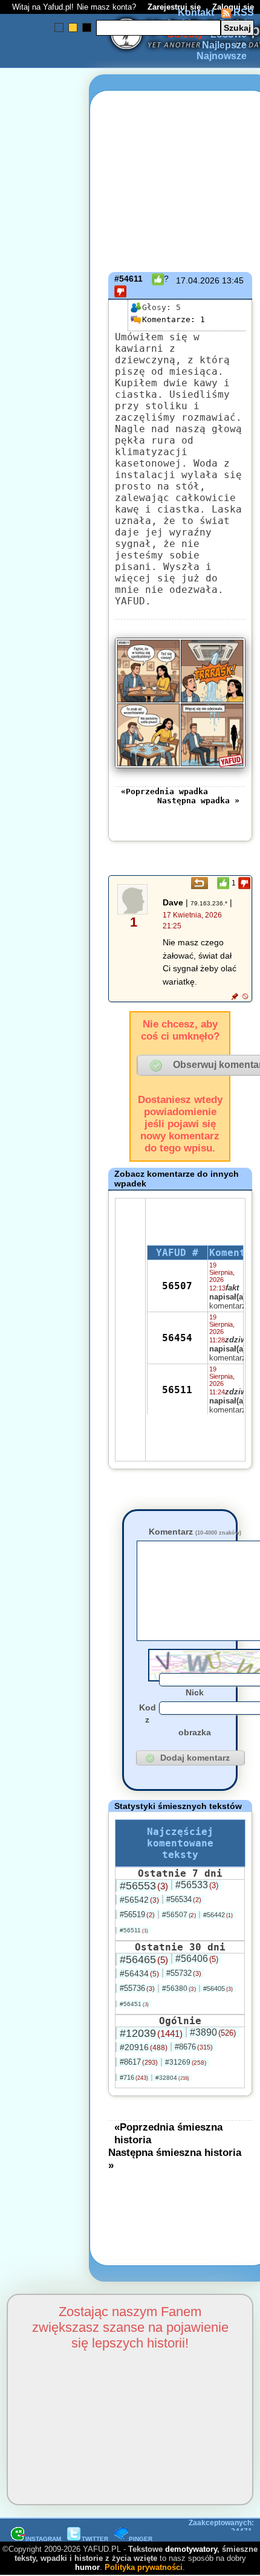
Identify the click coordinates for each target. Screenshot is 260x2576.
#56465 (144, 1960)
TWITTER (95, 2539)
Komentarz (195, 1532)
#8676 (194, 2047)
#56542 (139, 1900)
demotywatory (191, 2549)
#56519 (137, 1914)
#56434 (139, 1973)
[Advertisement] (53, 1144)
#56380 (179, 1989)
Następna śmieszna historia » (175, 2159)
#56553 (144, 1886)
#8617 (139, 2062)
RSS (242, 12)
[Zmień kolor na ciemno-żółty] (73, 28)
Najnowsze (222, 56)
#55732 (184, 1973)
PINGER (141, 2539)
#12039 (151, 2033)
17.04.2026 (198, 280)
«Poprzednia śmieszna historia (168, 2133)
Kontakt (196, 12)
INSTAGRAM (43, 2539)
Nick (195, 1692)
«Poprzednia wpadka (164, 791)
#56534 (184, 1899)
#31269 (186, 2062)
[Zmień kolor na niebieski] (59, 28)
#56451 (134, 2004)
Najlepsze (224, 45)
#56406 (197, 1959)
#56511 (134, 1930)
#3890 (213, 2032)
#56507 (179, 1915)
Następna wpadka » (198, 801)
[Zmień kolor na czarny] (87, 28)
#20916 (144, 2047)
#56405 (218, 1989)
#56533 (197, 1885)
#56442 (218, 1915)
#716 (134, 2077)
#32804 (172, 2078)
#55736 (137, 1988)
